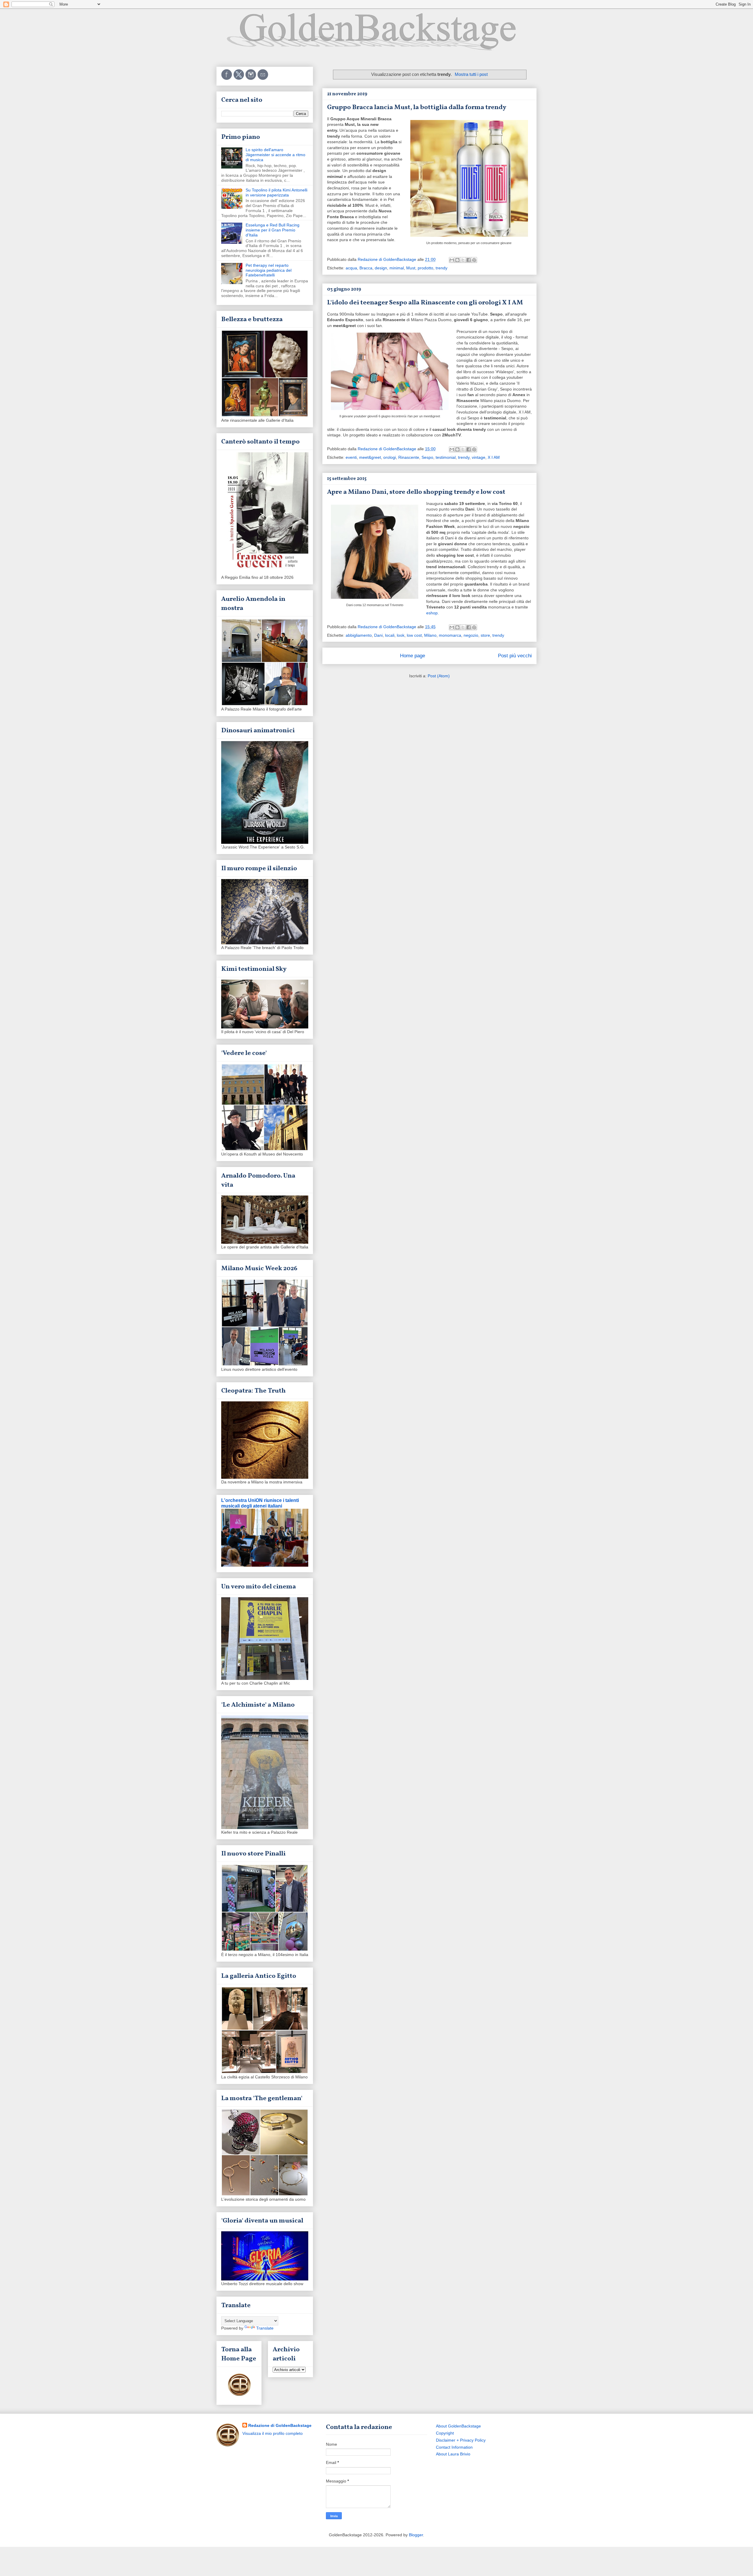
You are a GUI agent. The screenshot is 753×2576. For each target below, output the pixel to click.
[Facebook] (227, 79)
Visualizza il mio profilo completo (273, 2433)
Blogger (416, 2535)
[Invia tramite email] (452, 260)
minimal (397, 268)
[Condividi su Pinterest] (474, 260)
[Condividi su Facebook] (469, 260)
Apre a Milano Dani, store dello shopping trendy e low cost (416, 492)
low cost (414, 635)
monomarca (450, 635)
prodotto (425, 268)
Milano (430, 635)
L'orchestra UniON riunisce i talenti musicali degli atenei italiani (260, 1503)
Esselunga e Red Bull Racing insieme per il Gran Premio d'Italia (273, 230)
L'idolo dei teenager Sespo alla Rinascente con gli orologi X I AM (425, 303)
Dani (378, 635)
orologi (390, 457)
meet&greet (370, 457)
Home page (413, 656)
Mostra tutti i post (471, 74)
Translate (265, 2328)
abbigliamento (359, 635)
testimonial (446, 457)
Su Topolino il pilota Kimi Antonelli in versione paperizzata (276, 192)
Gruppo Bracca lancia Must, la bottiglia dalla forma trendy (417, 107)
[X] (239, 79)
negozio (471, 635)
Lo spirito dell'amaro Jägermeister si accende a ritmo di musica (275, 155)
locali (390, 635)
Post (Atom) (439, 676)
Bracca (366, 268)
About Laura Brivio (453, 2454)
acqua (351, 268)
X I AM (494, 457)
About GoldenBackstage (458, 2426)
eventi (351, 457)
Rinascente (409, 457)
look (401, 635)
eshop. (433, 613)
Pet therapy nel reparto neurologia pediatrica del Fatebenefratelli (269, 270)
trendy (442, 268)
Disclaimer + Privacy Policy (461, 2440)
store (485, 635)
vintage (479, 457)
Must (411, 268)
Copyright (445, 2433)
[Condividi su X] (463, 260)
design (381, 268)
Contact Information (454, 2447)
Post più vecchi (515, 656)
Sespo (427, 457)
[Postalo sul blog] (457, 260)
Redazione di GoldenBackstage (280, 2425)
